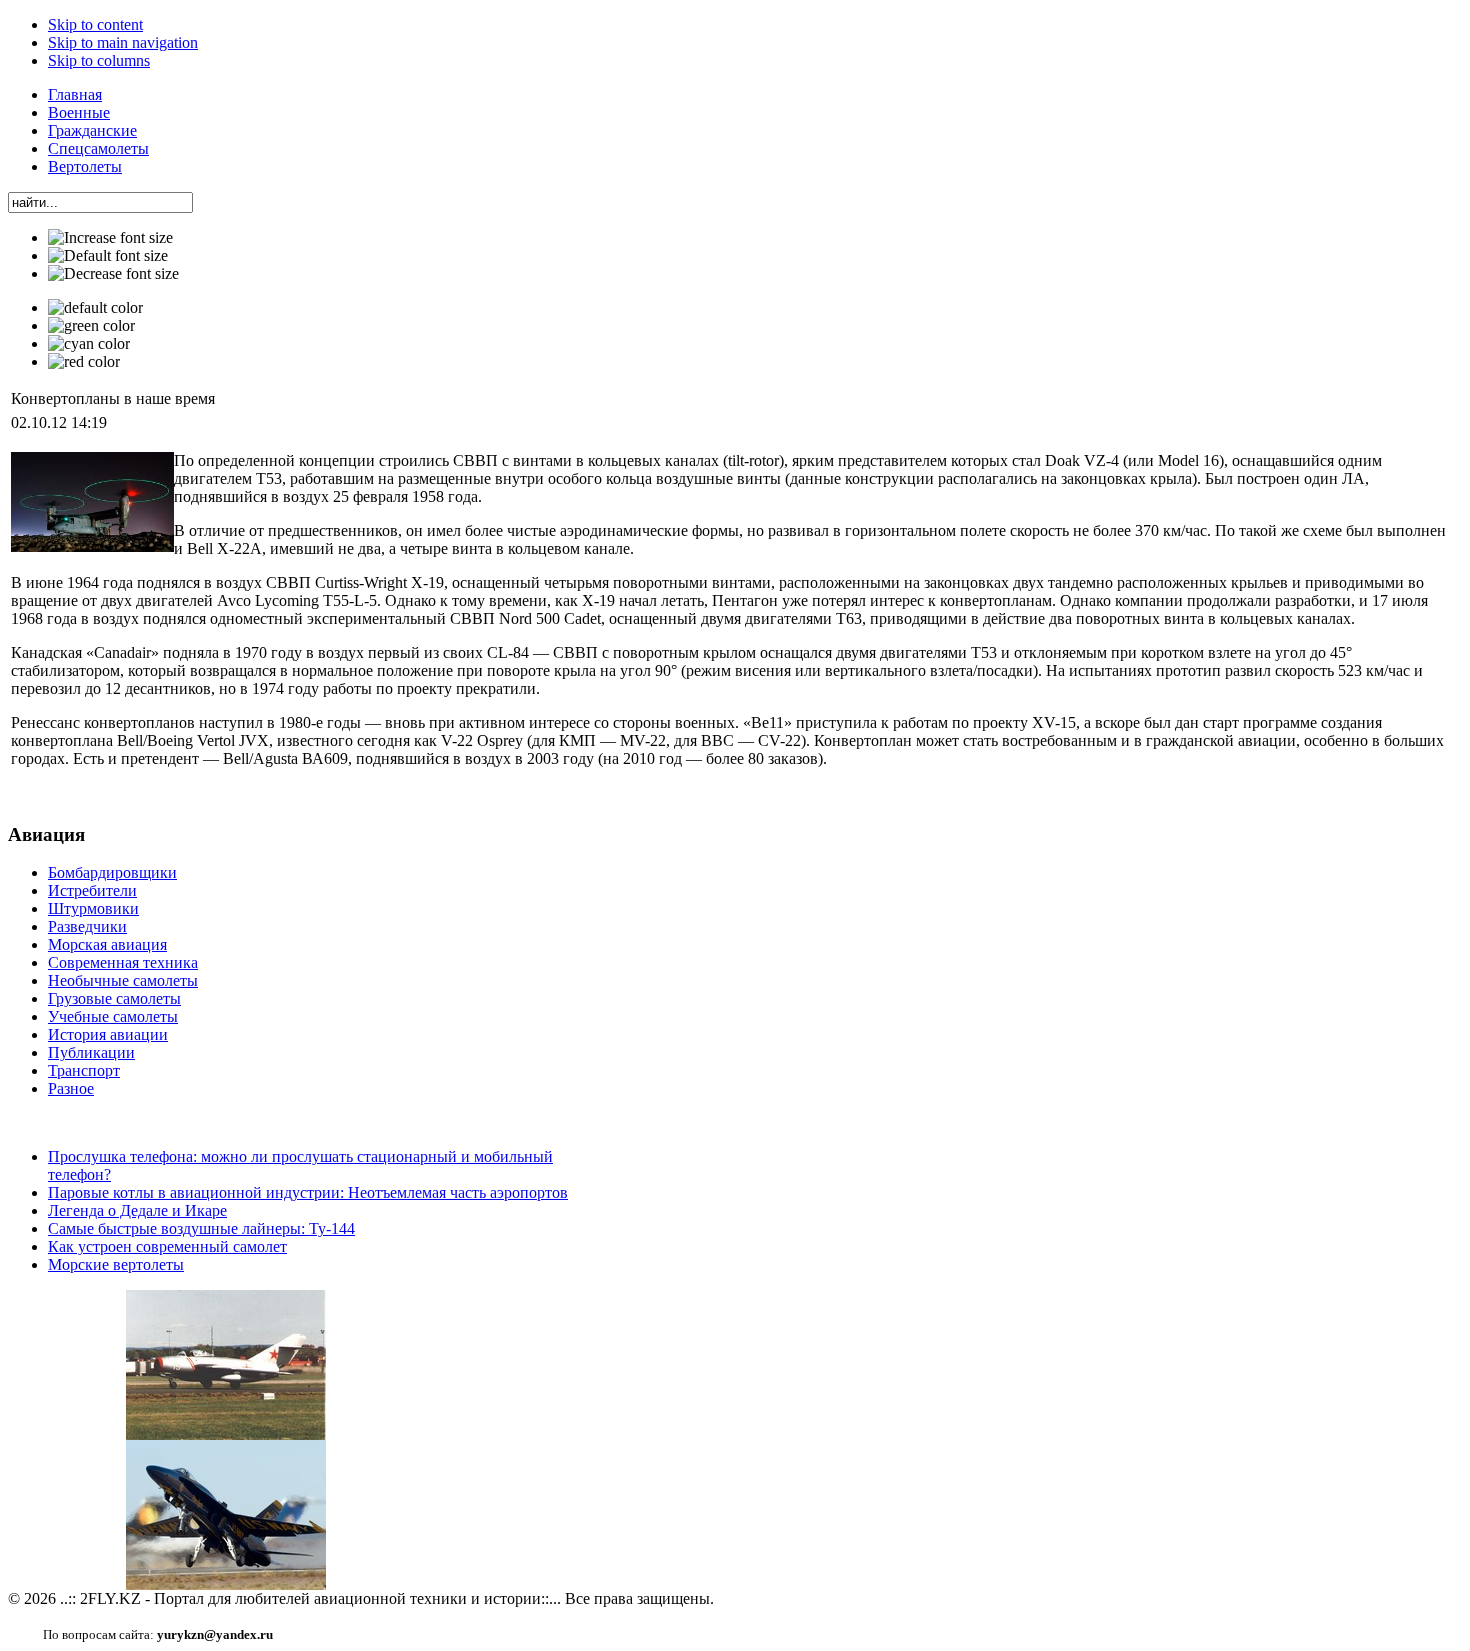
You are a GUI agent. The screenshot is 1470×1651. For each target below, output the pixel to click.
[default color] (95, 308)
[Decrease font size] (113, 274)
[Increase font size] (110, 238)
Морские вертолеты (116, 1264)
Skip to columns (99, 60)
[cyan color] (89, 344)
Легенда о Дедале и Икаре (137, 1210)
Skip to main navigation (123, 42)
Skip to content (95, 24)
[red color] (84, 362)
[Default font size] (108, 256)
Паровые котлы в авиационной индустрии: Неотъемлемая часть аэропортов (308, 1192)
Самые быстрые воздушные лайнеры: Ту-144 (201, 1228)
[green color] (91, 326)
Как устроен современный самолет (167, 1246)
